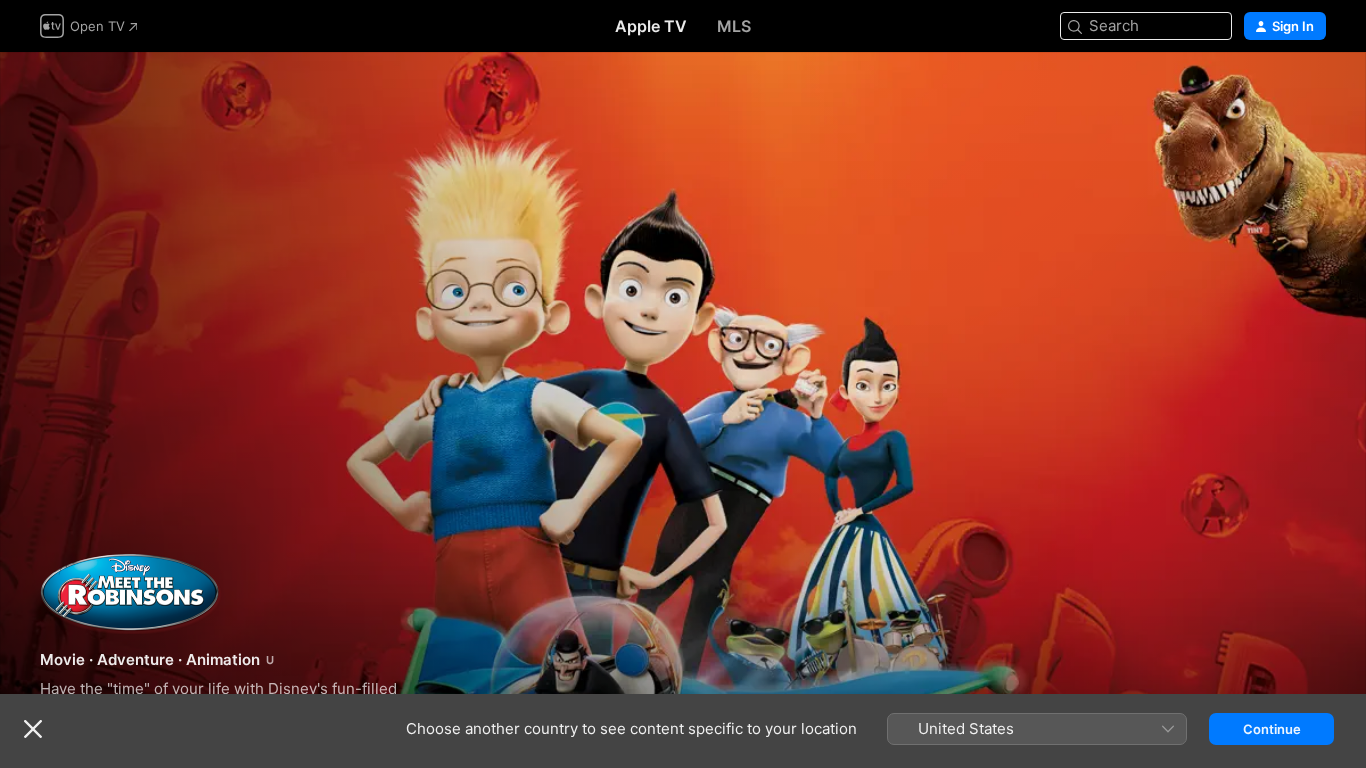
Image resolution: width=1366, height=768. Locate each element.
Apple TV (651, 26)
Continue (1272, 729)
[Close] (33, 729)
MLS (734, 26)
